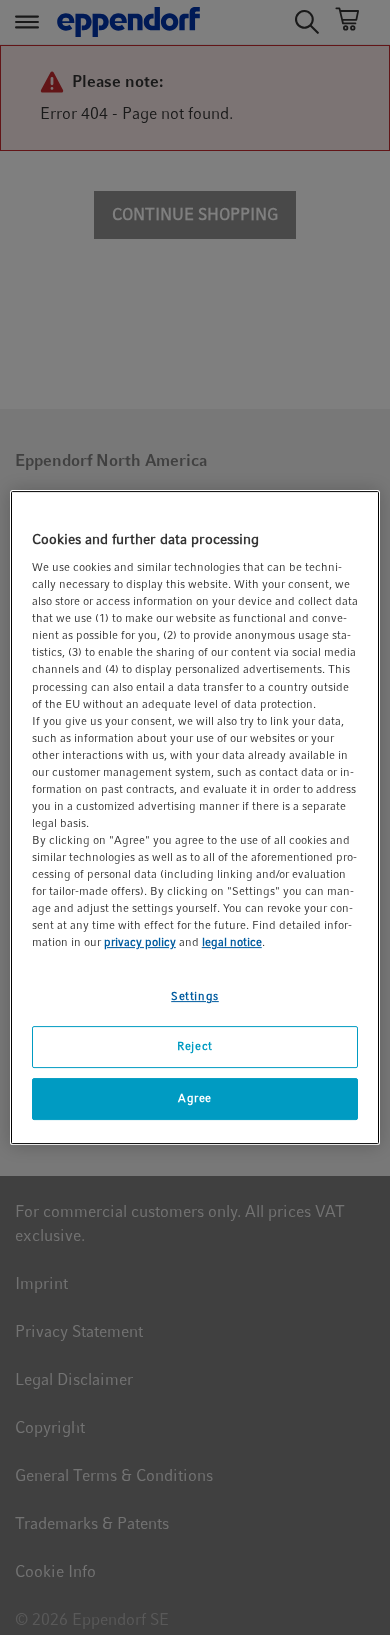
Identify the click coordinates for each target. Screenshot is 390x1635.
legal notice (232, 943)
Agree (195, 1098)
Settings (195, 996)
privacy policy (140, 943)
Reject (194, 1047)
